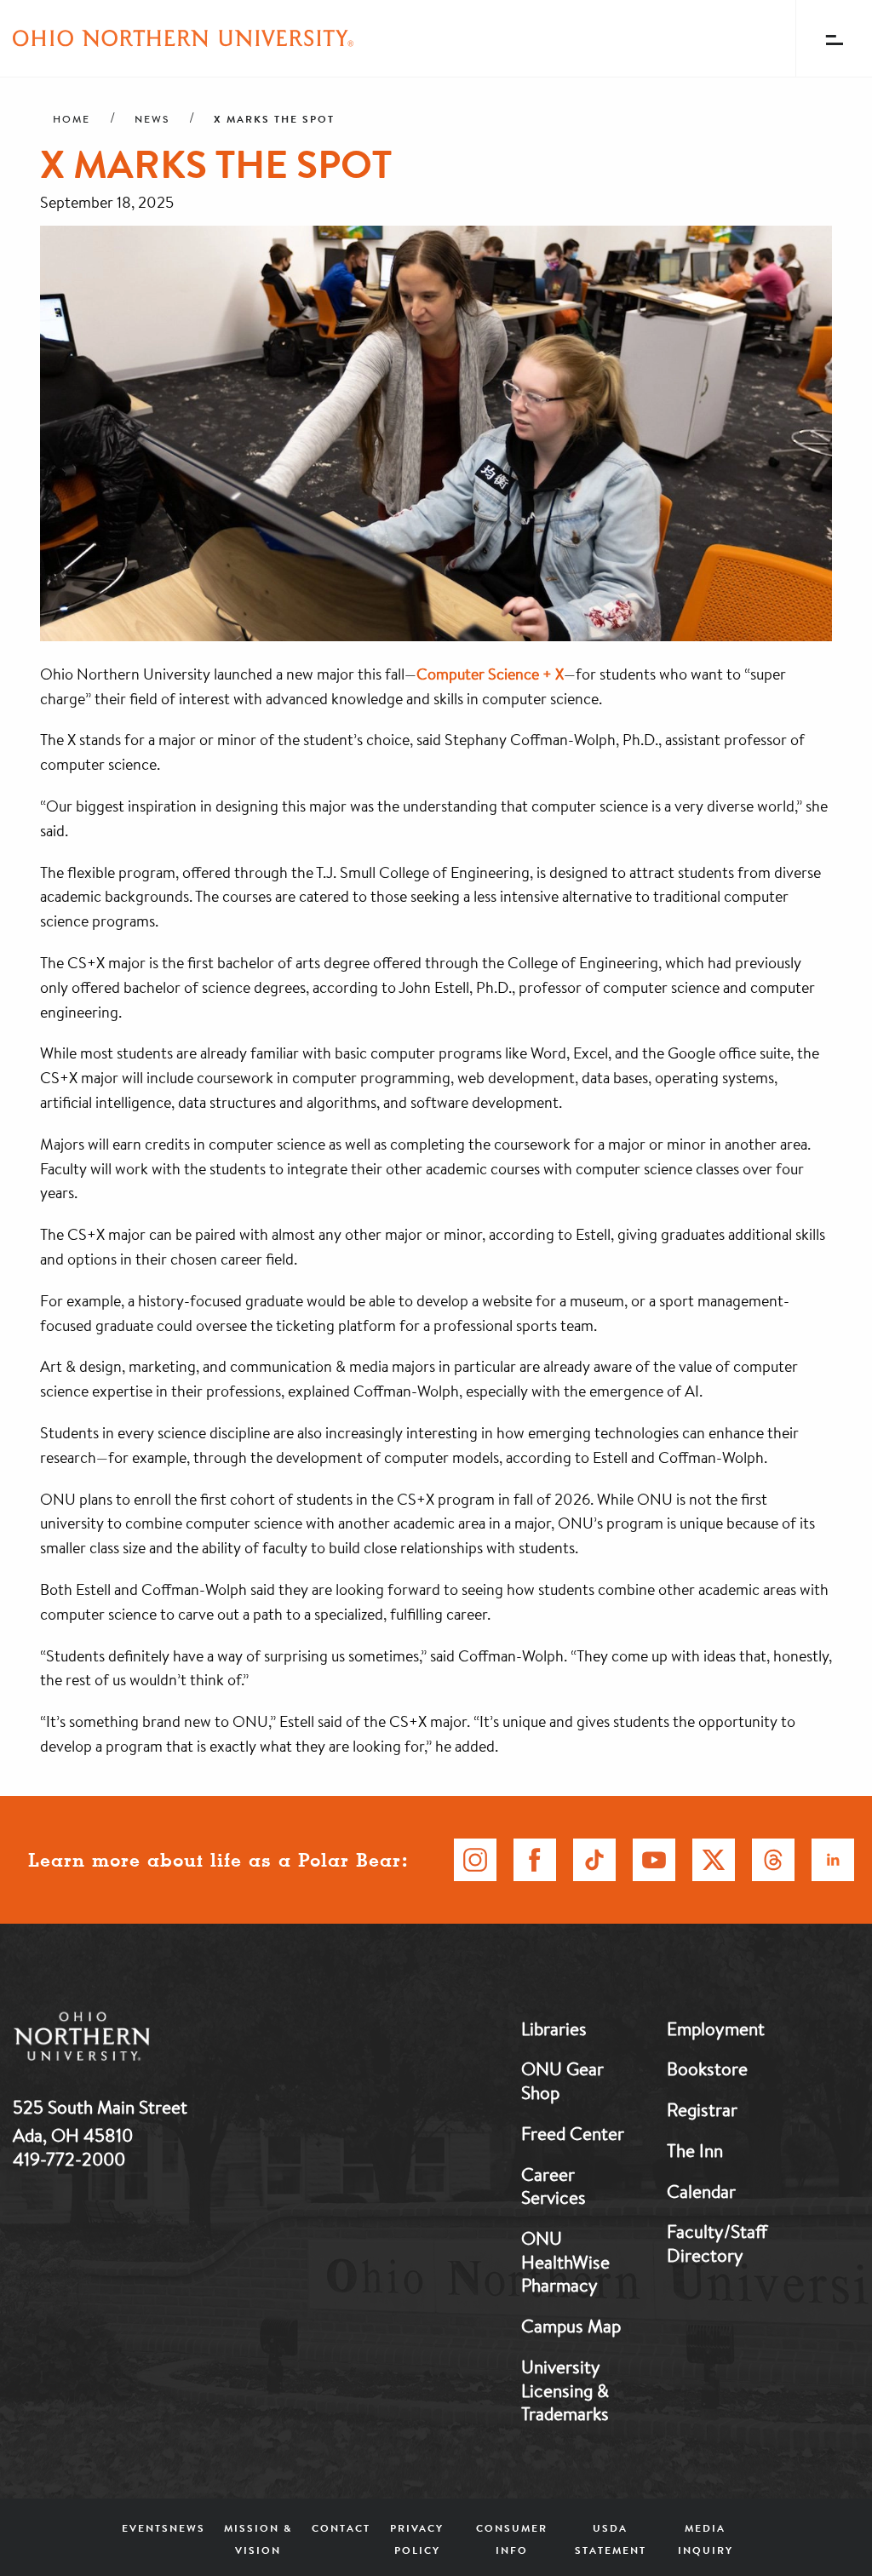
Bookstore (707, 2068)
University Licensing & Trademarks (565, 2390)
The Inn (695, 2150)
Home (72, 119)
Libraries (554, 2028)
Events (146, 2528)
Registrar (702, 2109)
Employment (716, 2028)
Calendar (701, 2191)
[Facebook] (535, 1860)
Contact (341, 2528)
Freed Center (573, 2133)
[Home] (183, 38)
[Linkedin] (833, 1860)
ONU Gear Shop (562, 2080)
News (152, 119)
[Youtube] (654, 1860)
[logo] (170, 2040)
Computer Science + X (490, 674)
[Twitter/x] (714, 1860)
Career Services (554, 2186)
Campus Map (571, 2326)
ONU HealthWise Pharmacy (565, 2261)
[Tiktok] (594, 1860)
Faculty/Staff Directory (717, 2243)
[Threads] (773, 1860)
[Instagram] (475, 1860)
